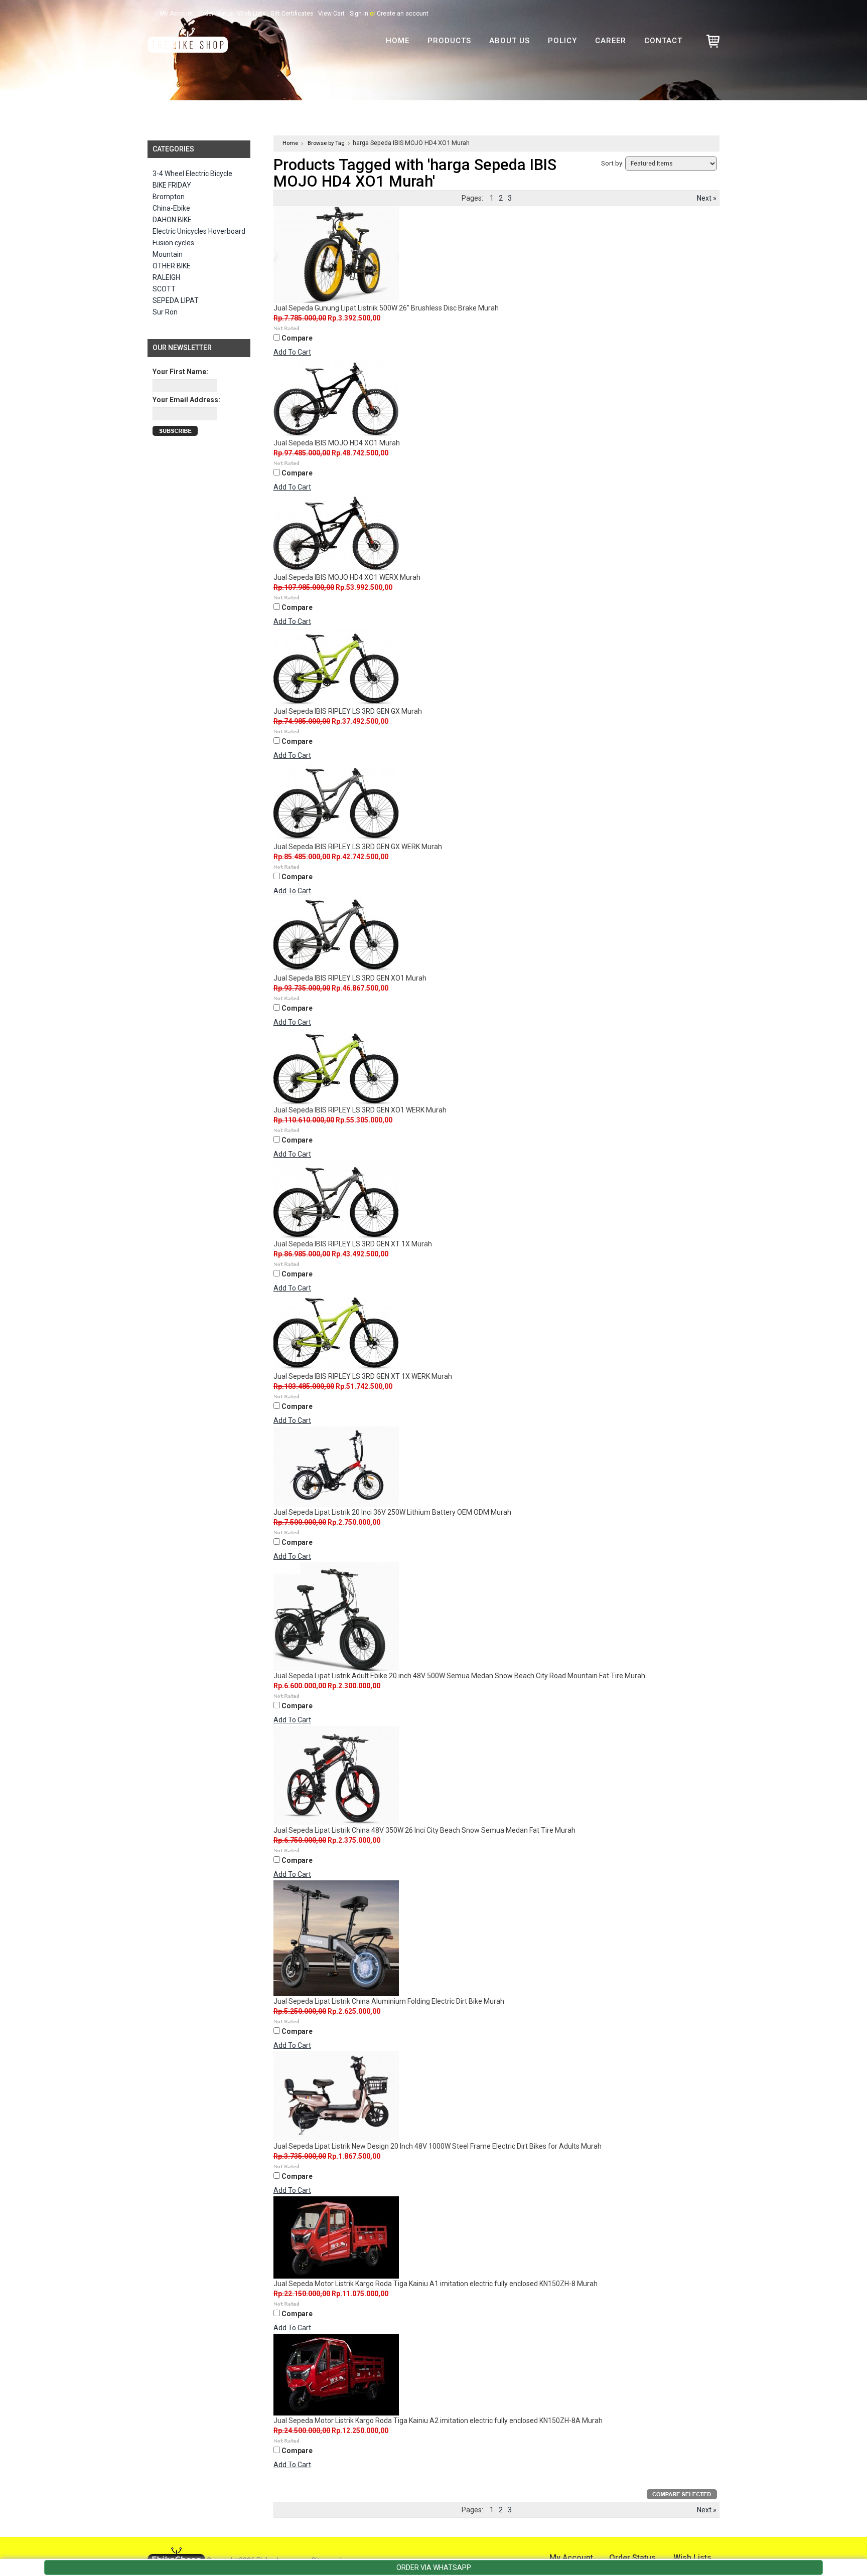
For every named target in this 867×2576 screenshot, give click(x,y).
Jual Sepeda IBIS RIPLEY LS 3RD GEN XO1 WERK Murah (360, 1110)
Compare (297, 338)
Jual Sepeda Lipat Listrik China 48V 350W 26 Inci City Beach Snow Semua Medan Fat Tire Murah (424, 1830)
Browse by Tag (326, 143)
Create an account (403, 14)
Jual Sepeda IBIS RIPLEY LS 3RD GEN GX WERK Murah (358, 847)
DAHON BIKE (172, 220)
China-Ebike (171, 208)
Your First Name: (180, 372)
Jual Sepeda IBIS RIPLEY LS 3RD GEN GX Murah (348, 711)
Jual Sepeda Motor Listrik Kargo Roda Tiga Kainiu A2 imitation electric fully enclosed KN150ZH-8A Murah (438, 2421)
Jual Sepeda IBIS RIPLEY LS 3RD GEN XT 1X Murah (353, 1244)
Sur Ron (165, 312)
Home (290, 143)
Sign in (359, 14)
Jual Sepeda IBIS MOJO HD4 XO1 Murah (337, 443)
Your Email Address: (186, 400)
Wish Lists (252, 14)
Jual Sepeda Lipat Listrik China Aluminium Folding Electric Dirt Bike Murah (389, 2001)
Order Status (215, 14)
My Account (177, 14)
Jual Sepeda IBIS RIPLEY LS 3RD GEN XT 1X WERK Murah (363, 1376)
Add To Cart (292, 352)
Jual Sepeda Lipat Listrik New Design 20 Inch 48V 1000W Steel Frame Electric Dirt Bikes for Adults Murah (438, 2146)
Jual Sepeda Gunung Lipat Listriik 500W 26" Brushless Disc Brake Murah (386, 308)
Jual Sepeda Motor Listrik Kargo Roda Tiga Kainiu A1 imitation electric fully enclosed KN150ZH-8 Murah (436, 2284)
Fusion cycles (173, 243)
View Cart (331, 14)
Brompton (169, 197)
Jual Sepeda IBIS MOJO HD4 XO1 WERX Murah (347, 577)
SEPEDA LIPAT (176, 300)
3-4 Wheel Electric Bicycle (192, 174)
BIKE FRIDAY (172, 185)
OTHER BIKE (172, 266)
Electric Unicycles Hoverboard (199, 231)
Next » (707, 198)
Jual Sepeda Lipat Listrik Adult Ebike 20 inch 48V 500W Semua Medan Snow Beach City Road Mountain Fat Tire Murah (459, 1676)
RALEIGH (166, 277)
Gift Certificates (292, 14)
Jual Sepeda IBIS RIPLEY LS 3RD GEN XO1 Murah (350, 978)
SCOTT (164, 289)
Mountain (168, 254)
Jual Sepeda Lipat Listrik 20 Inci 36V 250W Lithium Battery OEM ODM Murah (392, 1512)
